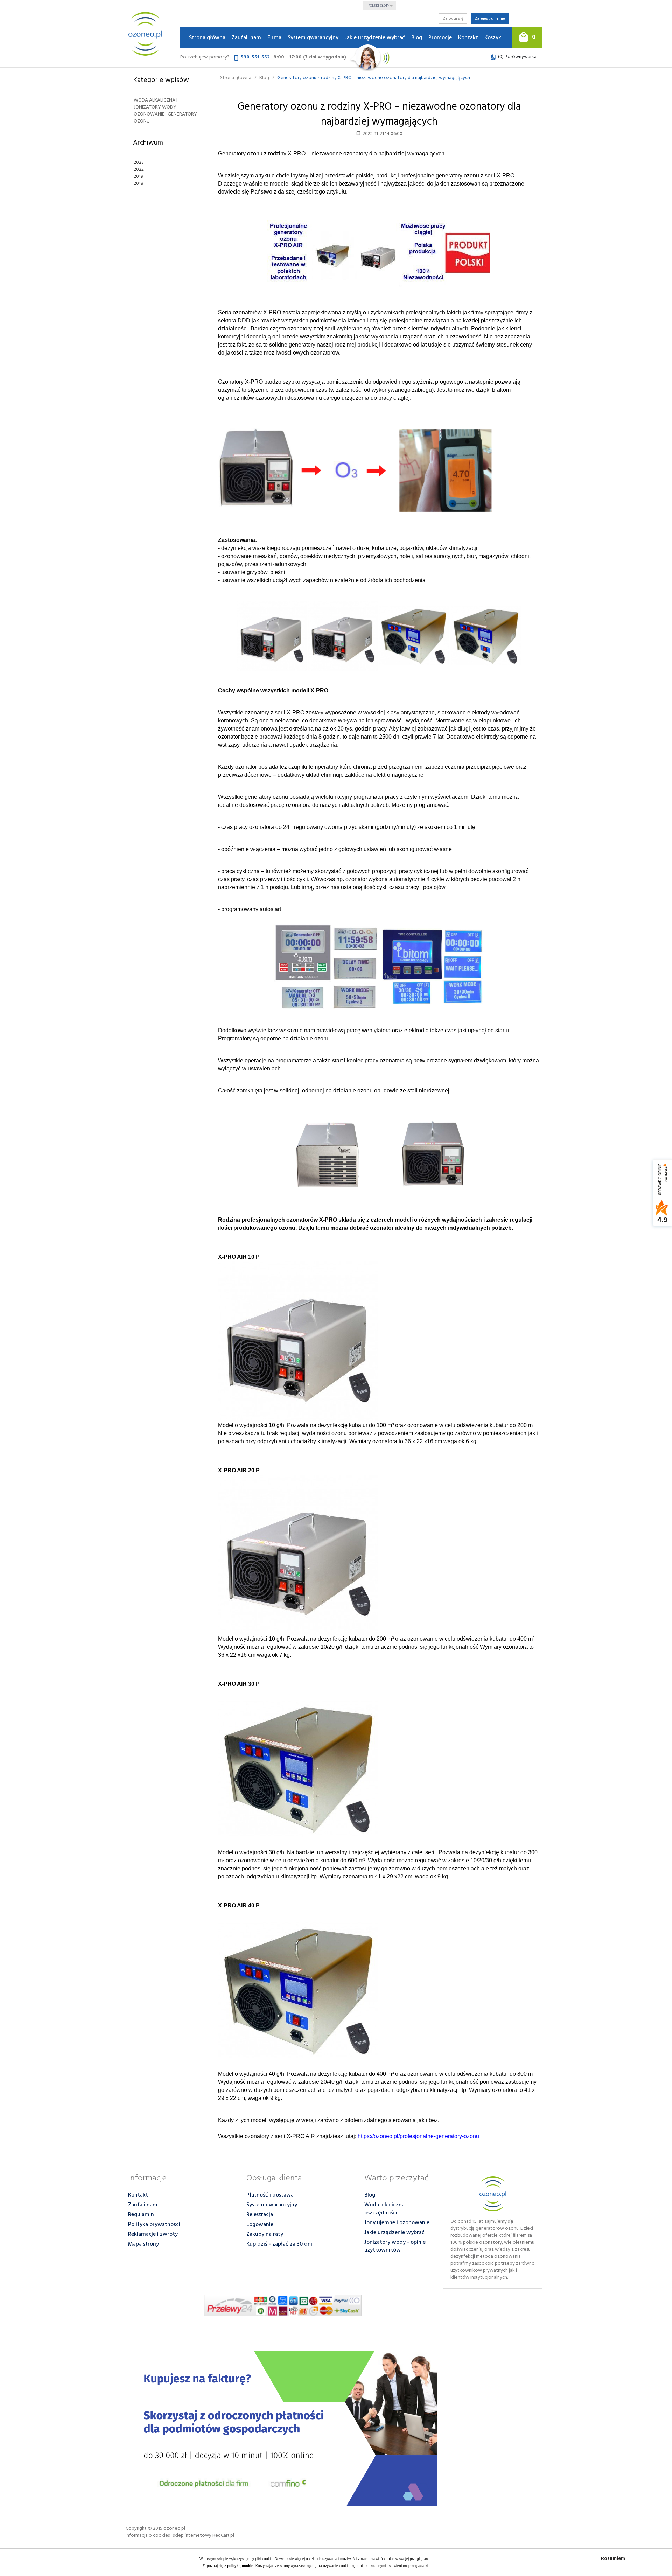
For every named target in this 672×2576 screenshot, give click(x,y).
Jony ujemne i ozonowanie (397, 2223)
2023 (139, 163)
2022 (139, 170)
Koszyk (493, 38)
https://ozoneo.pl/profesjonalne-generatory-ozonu (418, 2136)
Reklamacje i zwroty (153, 2234)
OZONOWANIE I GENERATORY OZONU (165, 118)
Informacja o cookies (148, 2536)
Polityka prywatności (154, 2225)
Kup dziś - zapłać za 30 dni (279, 2244)
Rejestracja (260, 2215)
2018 (139, 184)
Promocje (440, 38)
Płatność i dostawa (270, 2195)
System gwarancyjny (313, 38)
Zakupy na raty (265, 2234)
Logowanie (260, 2225)
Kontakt (468, 38)
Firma (274, 38)
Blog (417, 38)
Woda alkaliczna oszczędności (384, 2209)
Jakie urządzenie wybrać (375, 38)
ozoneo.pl (174, 2529)
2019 (139, 177)
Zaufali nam (246, 38)
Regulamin (141, 2215)
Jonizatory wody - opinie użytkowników (395, 2246)
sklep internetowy (192, 2536)
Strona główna (207, 38)
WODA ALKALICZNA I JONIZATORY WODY (156, 104)
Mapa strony (143, 2244)
